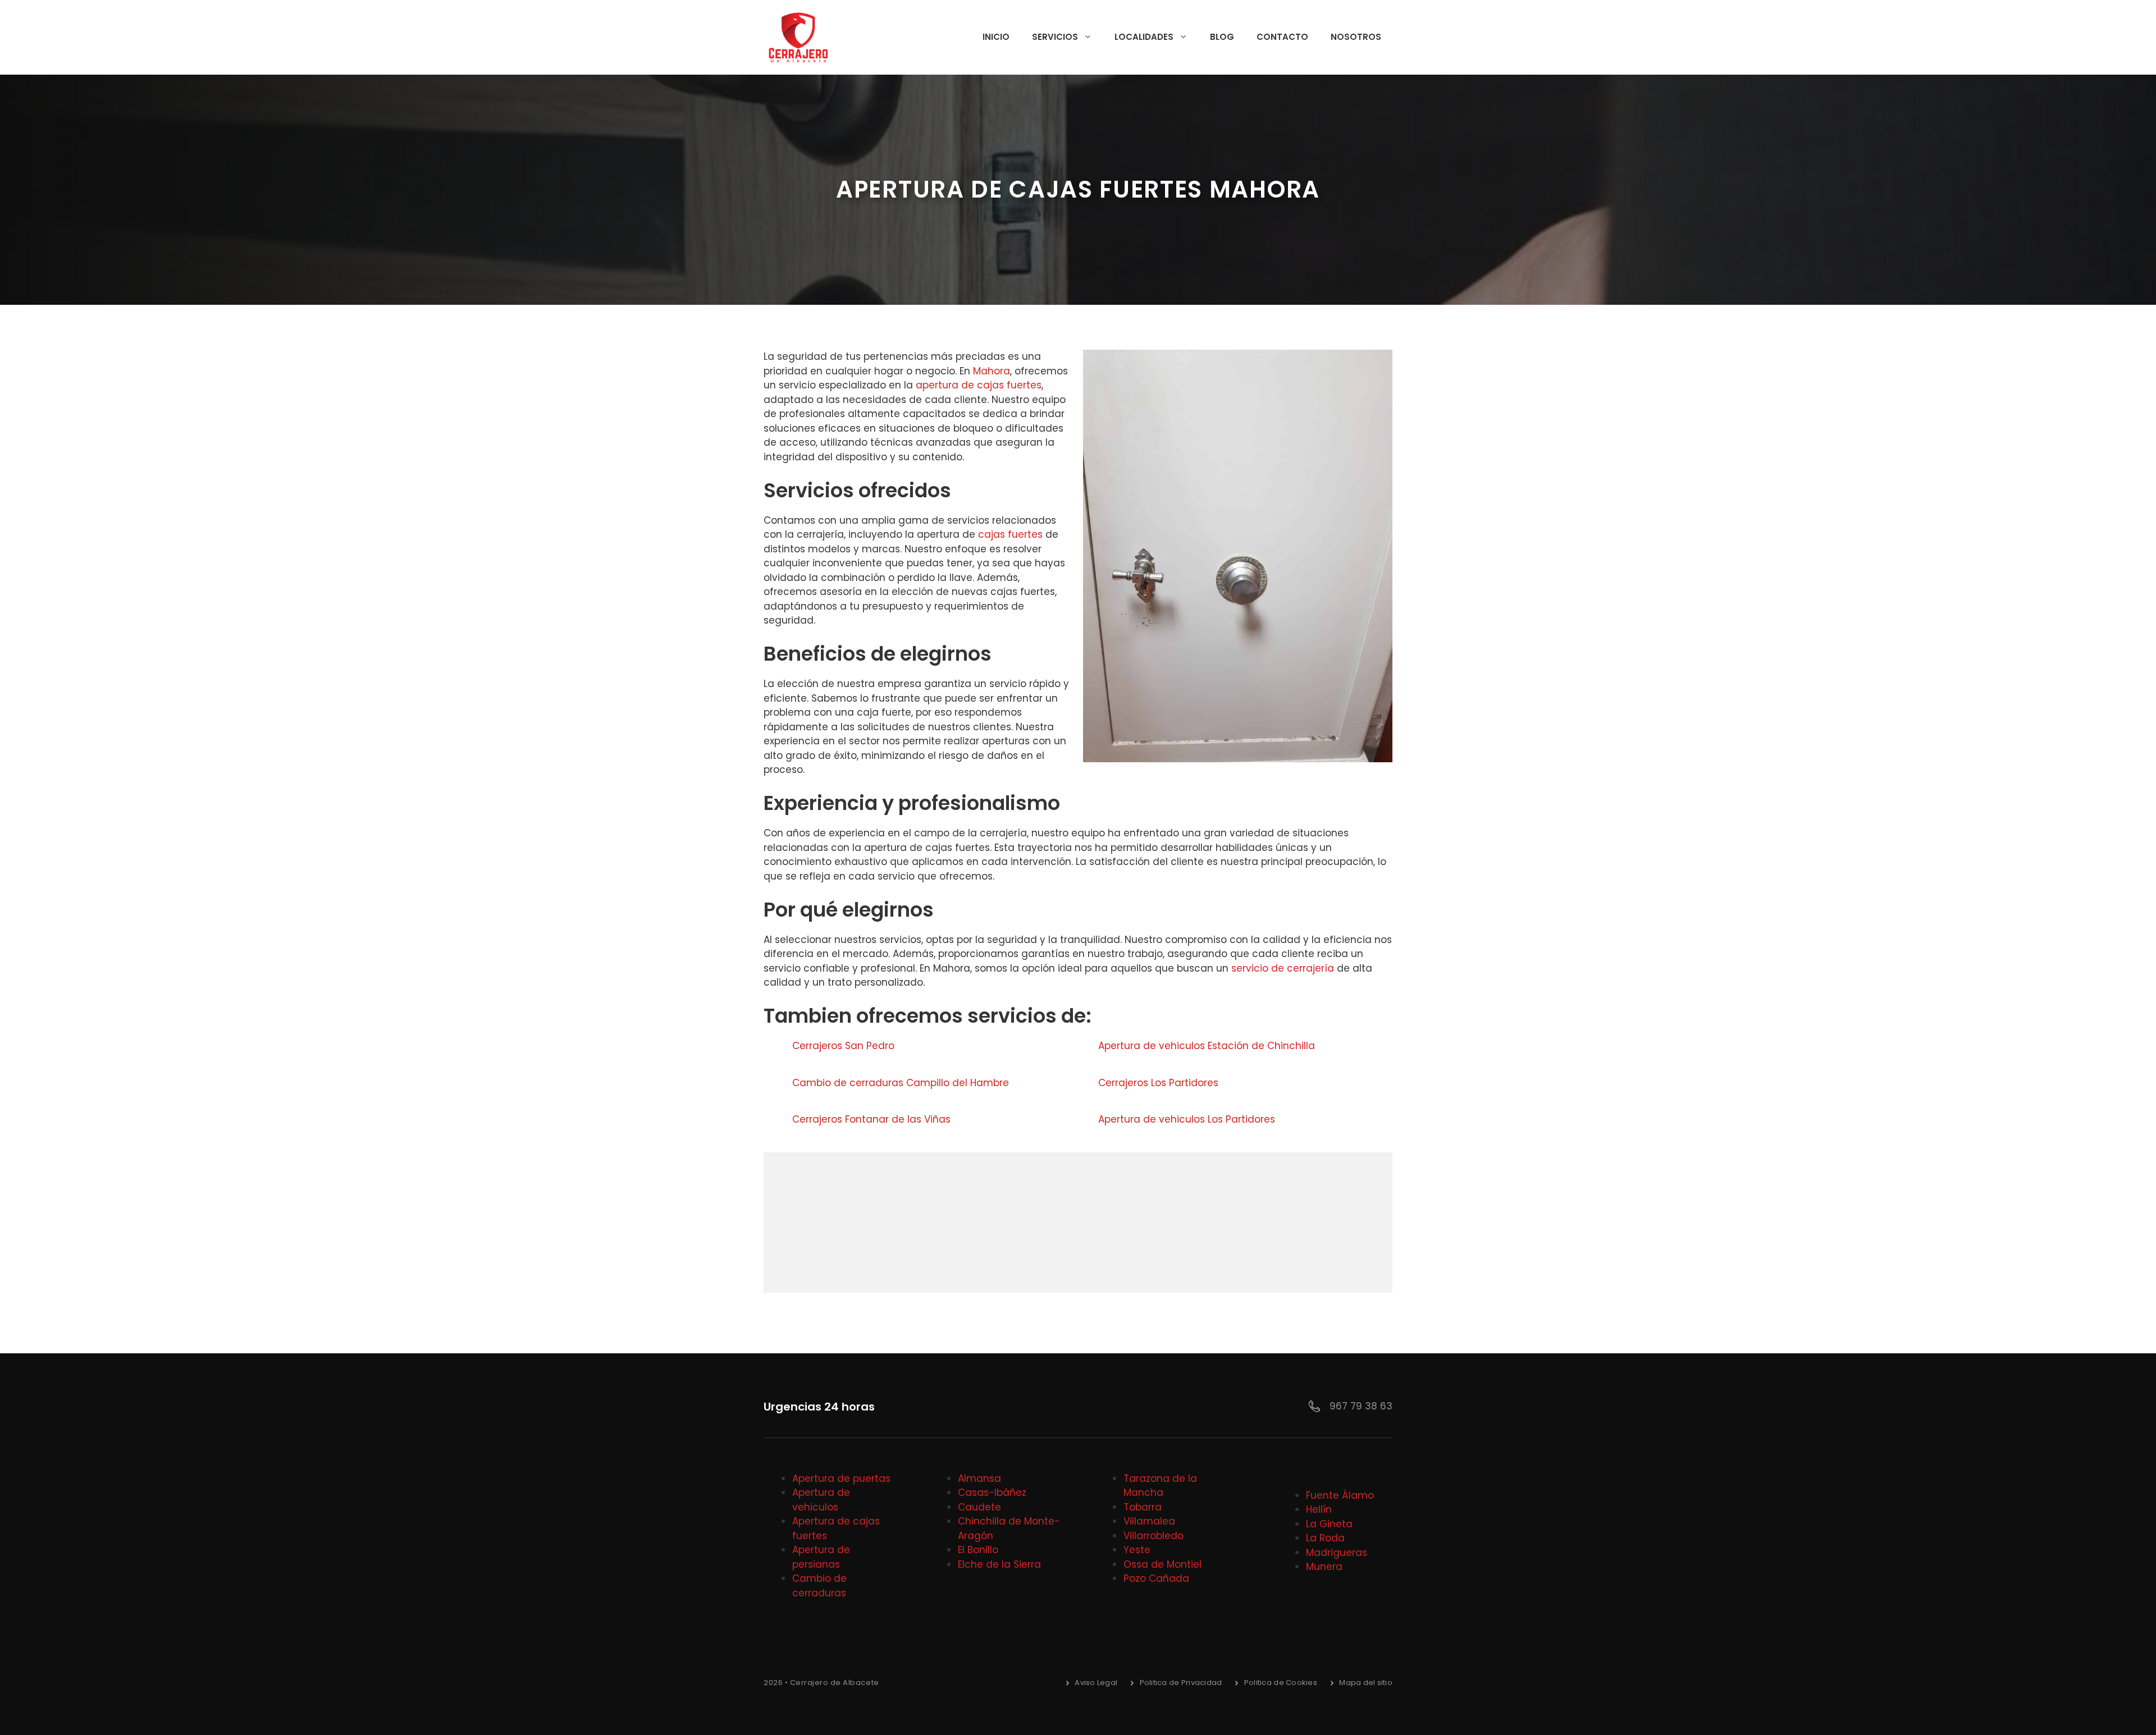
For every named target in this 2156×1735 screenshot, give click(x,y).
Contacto (1282, 37)
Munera (1324, 1567)
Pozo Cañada (1156, 1578)
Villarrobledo (1154, 1536)
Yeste (1137, 1550)
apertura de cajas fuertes (979, 385)
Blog (1222, 37)
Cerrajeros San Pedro (843, 1046)
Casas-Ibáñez (992, 1493)
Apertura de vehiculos (821, 1500)
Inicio (996, 37)
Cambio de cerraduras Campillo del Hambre (901, 1083)
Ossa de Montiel (1162, 1564)
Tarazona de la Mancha (1160, 1486)
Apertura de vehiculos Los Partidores (1187, 1119)
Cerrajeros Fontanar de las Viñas (871, 1119)
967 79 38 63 (1361, 1406)
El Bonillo (978, 1550)
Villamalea (1149, 1521)
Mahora (992, 371)
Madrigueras (1337, 1553)
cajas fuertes (1010, 534)
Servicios (1055, 37)
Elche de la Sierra (999, 1564)
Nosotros (1356, 37)
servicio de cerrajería (1283, 968)
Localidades (1144, 37)
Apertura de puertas (841, 1478)
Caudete (979, 1507)
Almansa (979, 1478)
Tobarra (1143, 1507)
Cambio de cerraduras (819, 1586)
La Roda (1325, 1538)
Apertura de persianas (821, 1557)
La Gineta (1329, 1524)
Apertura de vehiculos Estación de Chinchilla (1207, 1046)
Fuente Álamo (1340, 1495)
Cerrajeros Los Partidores (1158, 1083)
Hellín (1319, 1509)
